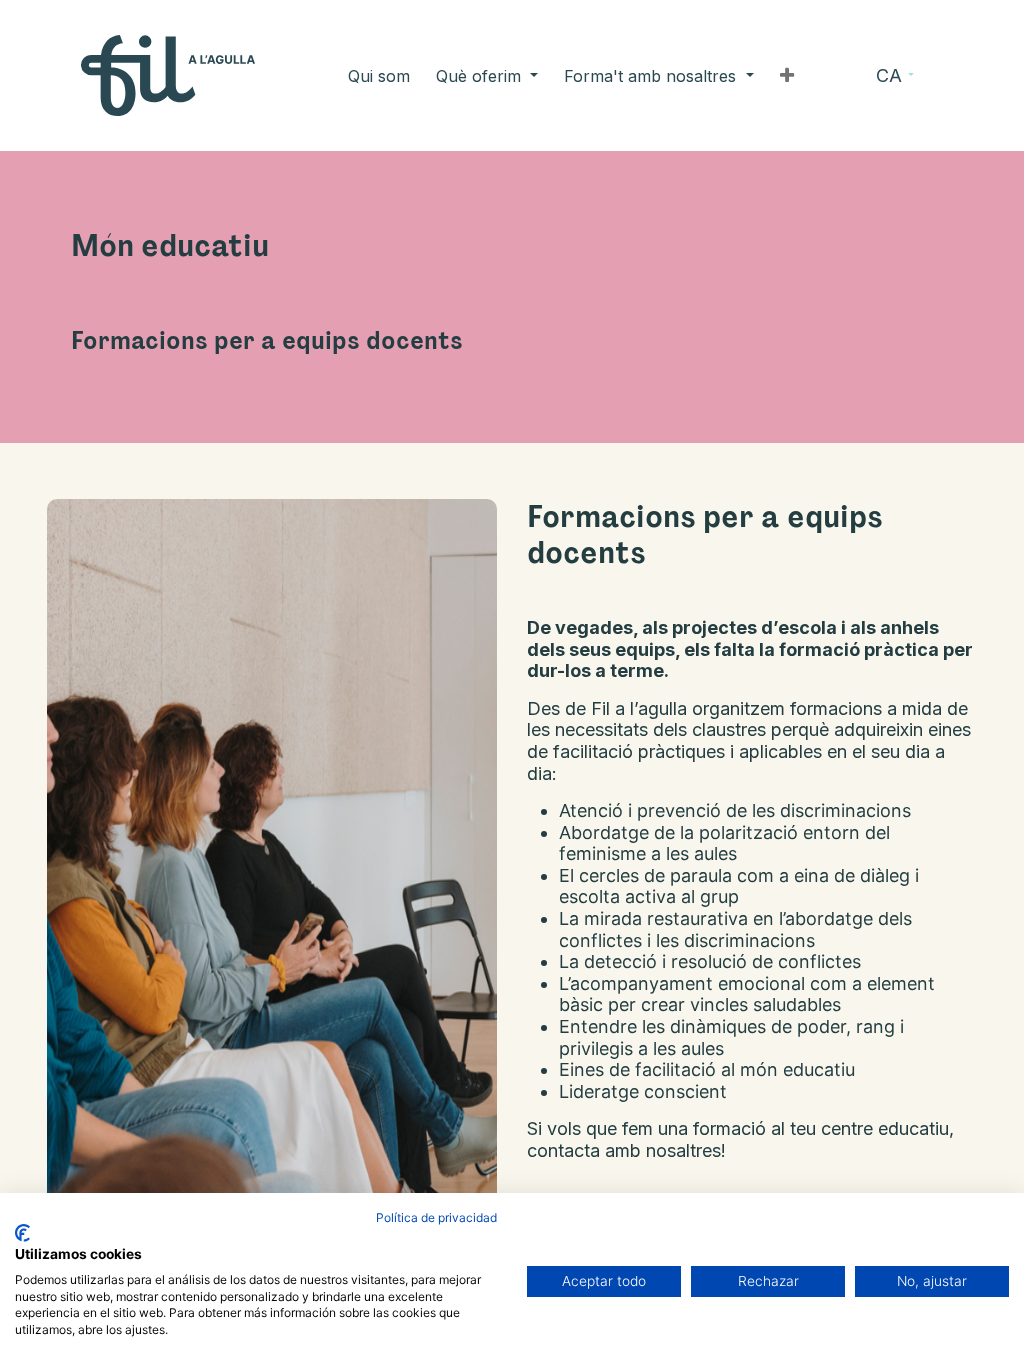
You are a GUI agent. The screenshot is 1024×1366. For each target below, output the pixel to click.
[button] (787, 76)
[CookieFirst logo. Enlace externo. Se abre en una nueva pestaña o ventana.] (22, 1233)
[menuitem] (379, 76)
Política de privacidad (436, 1217)
